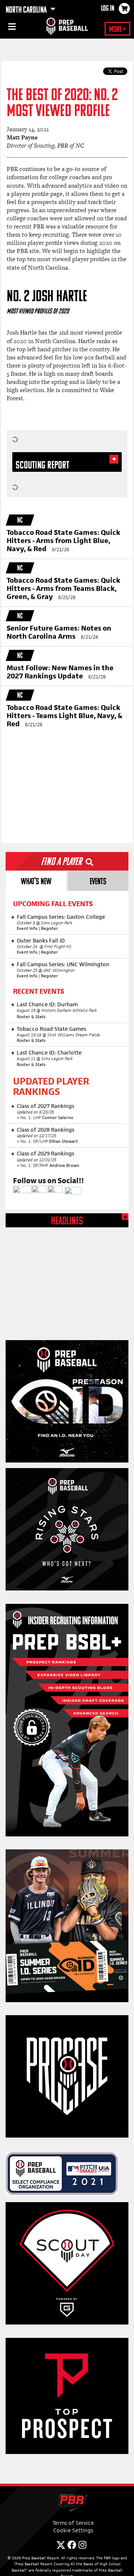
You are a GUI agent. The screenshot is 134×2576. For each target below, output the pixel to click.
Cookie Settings (73, 2530)
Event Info (27, 928)
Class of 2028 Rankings (45, 1130)
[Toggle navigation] (11, 28)
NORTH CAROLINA (27, 10)
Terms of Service (73, 2523)
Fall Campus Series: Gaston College (61, 917)
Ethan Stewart (63, 1141)
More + (117, 30)
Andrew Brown (64, 1165)
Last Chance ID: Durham (47, 1004)
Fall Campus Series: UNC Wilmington (63, 964)
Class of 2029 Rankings (45, 1153)
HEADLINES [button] (67, 1222)
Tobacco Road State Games (51, 1029)
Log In (108, 9)
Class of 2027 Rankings (45, 1106)
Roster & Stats (32, 1017)
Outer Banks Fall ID (41, 940)
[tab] (36, 881)
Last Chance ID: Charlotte (49, 1052)
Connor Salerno (58, 1118)
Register (50, 928)
